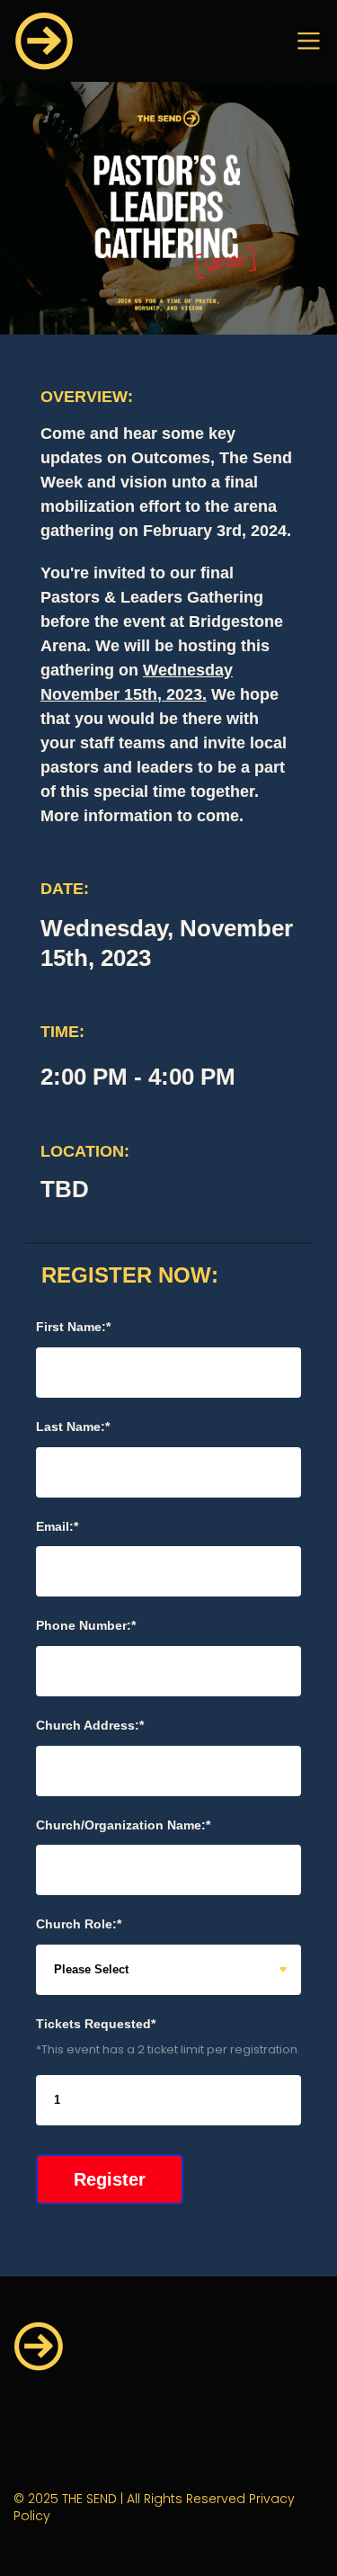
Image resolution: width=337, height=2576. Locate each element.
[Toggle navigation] (309, 41)
